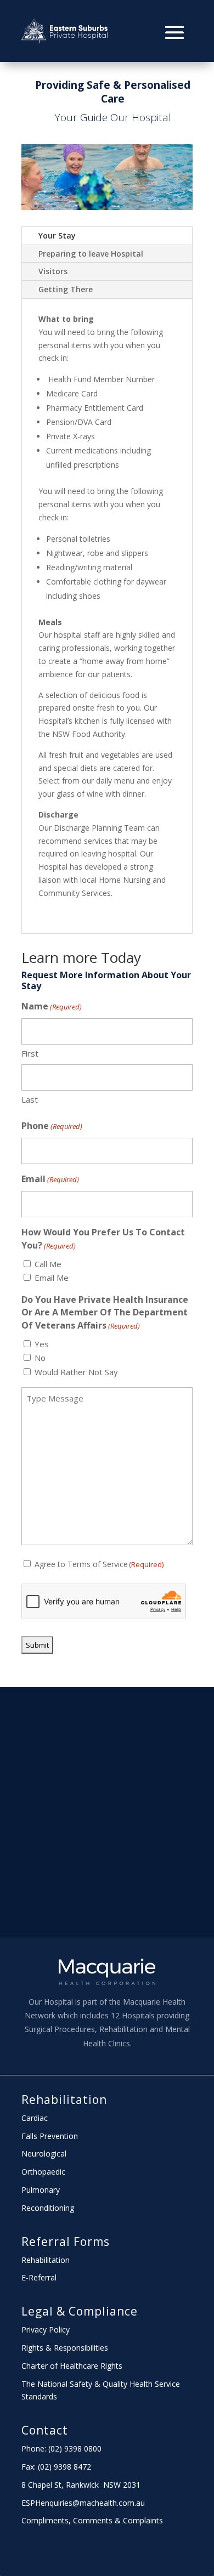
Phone (52, 1126)
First (30, 1053)
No (40, 1358)
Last (30, 1099)
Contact (45, 2430)
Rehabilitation (64, 2100)
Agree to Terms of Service (99, 1564)
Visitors (53, 271)
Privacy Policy (46, 2330)
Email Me (52, 1278)
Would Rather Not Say (76, 1372)
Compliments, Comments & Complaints (92, 2520)
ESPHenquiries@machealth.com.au (83, 2503)
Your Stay (57, 236)
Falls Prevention (50, 2136)
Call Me (48, 1264)
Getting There (66, 289)
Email (50, 1179)
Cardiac (35, 2118)
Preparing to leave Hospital (91, 254)
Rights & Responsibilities (65, 2348)
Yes (42, 1344)
